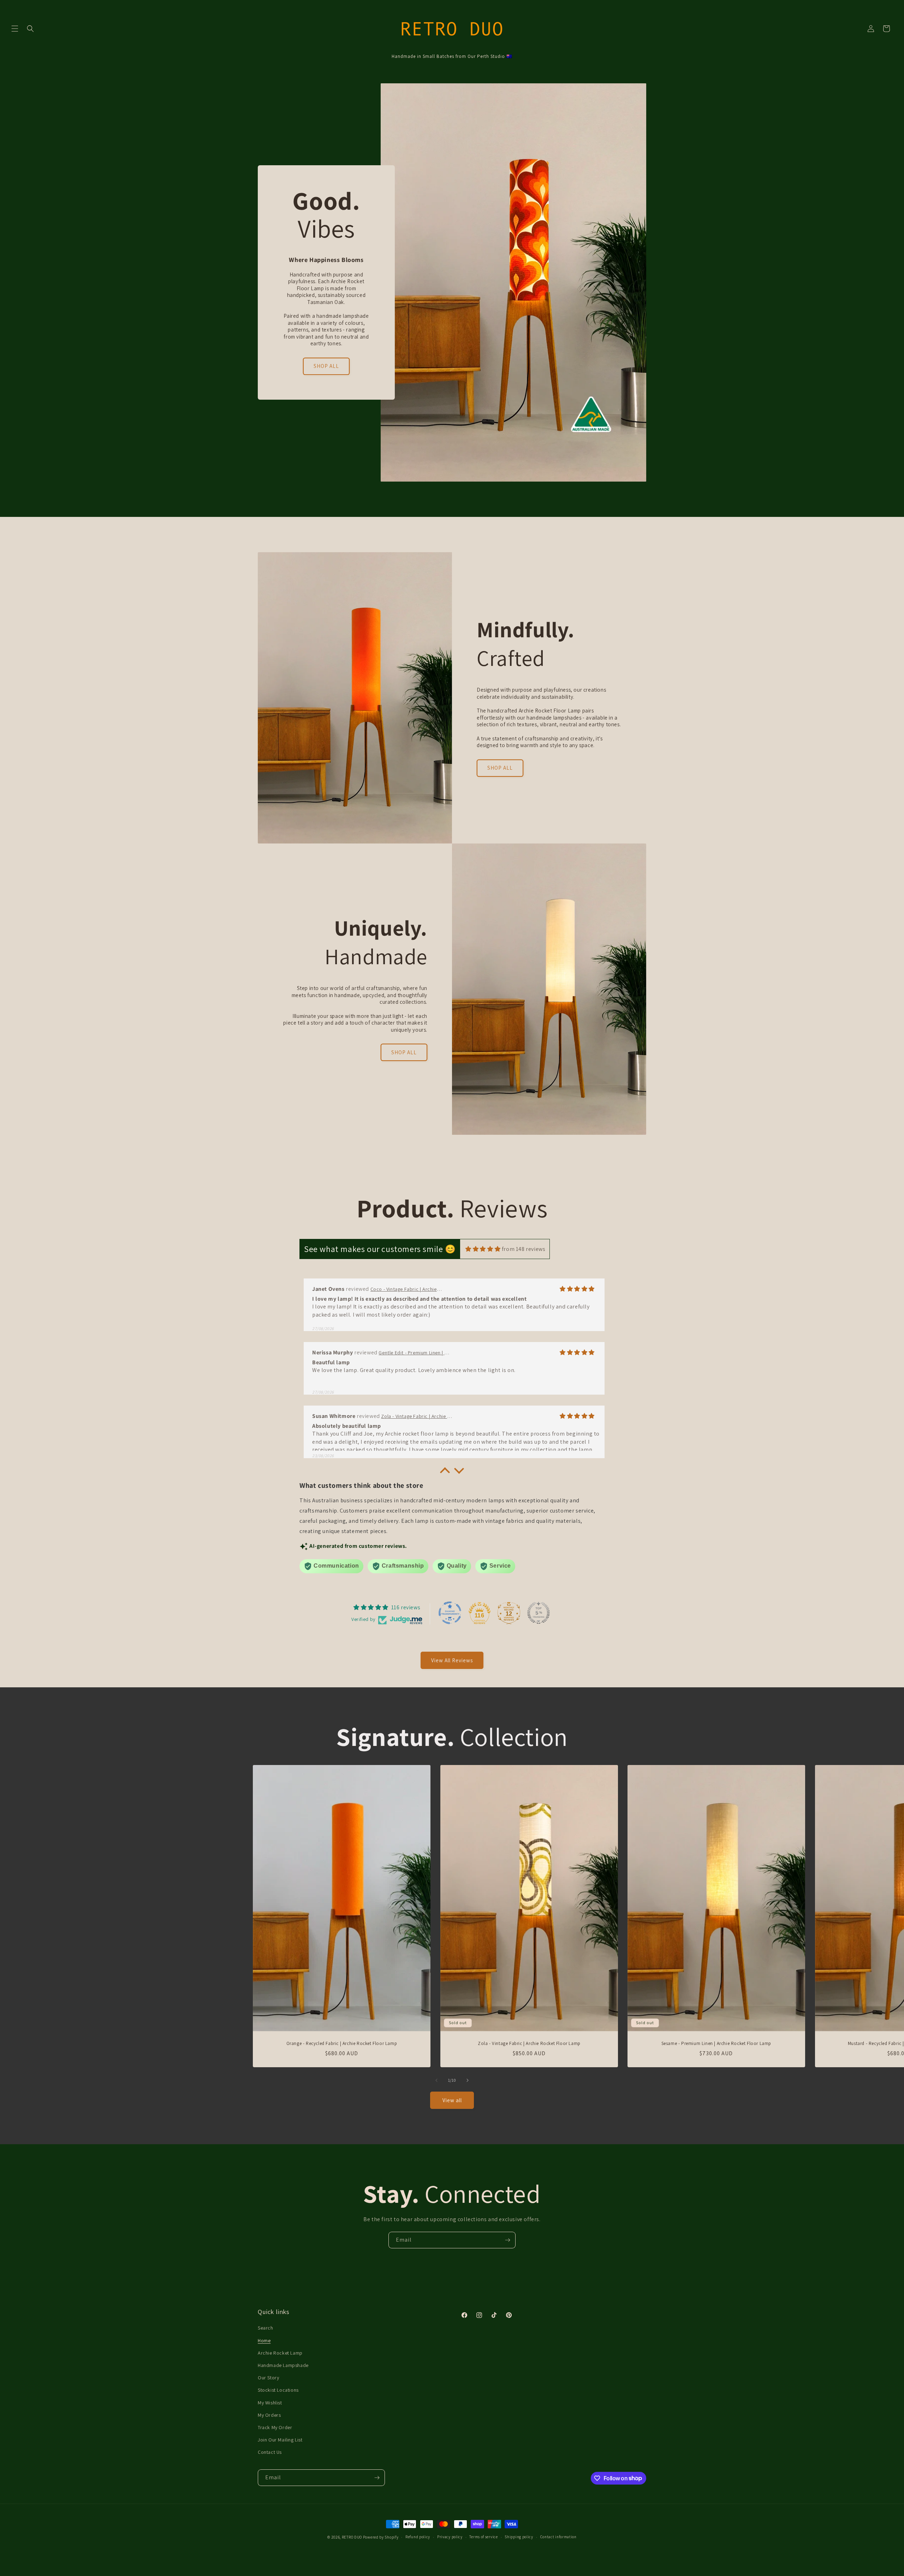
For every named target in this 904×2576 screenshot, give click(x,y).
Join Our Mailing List (280, 2440)
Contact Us (270, 2452)
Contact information (558, 2537)
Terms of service (483, 2537)
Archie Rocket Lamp (280, 2353)
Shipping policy (519, 2537)
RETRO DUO (352, 2537)
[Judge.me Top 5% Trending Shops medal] (539, 1613)
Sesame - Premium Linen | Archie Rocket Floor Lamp (716, 2044)
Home (264, 2341)
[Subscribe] (507, 2240)
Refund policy (418, 2537)
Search (266, 2328)
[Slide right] (468, 2080)
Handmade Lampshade (283, 2365)
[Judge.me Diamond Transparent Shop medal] (450, 1613)
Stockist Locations (278, 2390)
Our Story (268, 2378)
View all (452, 2100)
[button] (15, 29)
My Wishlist (270, 2403)
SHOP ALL (326, 366)
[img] (483, 1249)
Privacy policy (450, 2537)
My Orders (269, 2415)
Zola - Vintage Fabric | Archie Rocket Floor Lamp (529, 2044)
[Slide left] (436, 2080)
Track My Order (275, 2427)
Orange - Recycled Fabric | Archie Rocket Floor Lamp (342, 2044)
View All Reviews (452, 1660)
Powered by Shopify (381, 2537)
